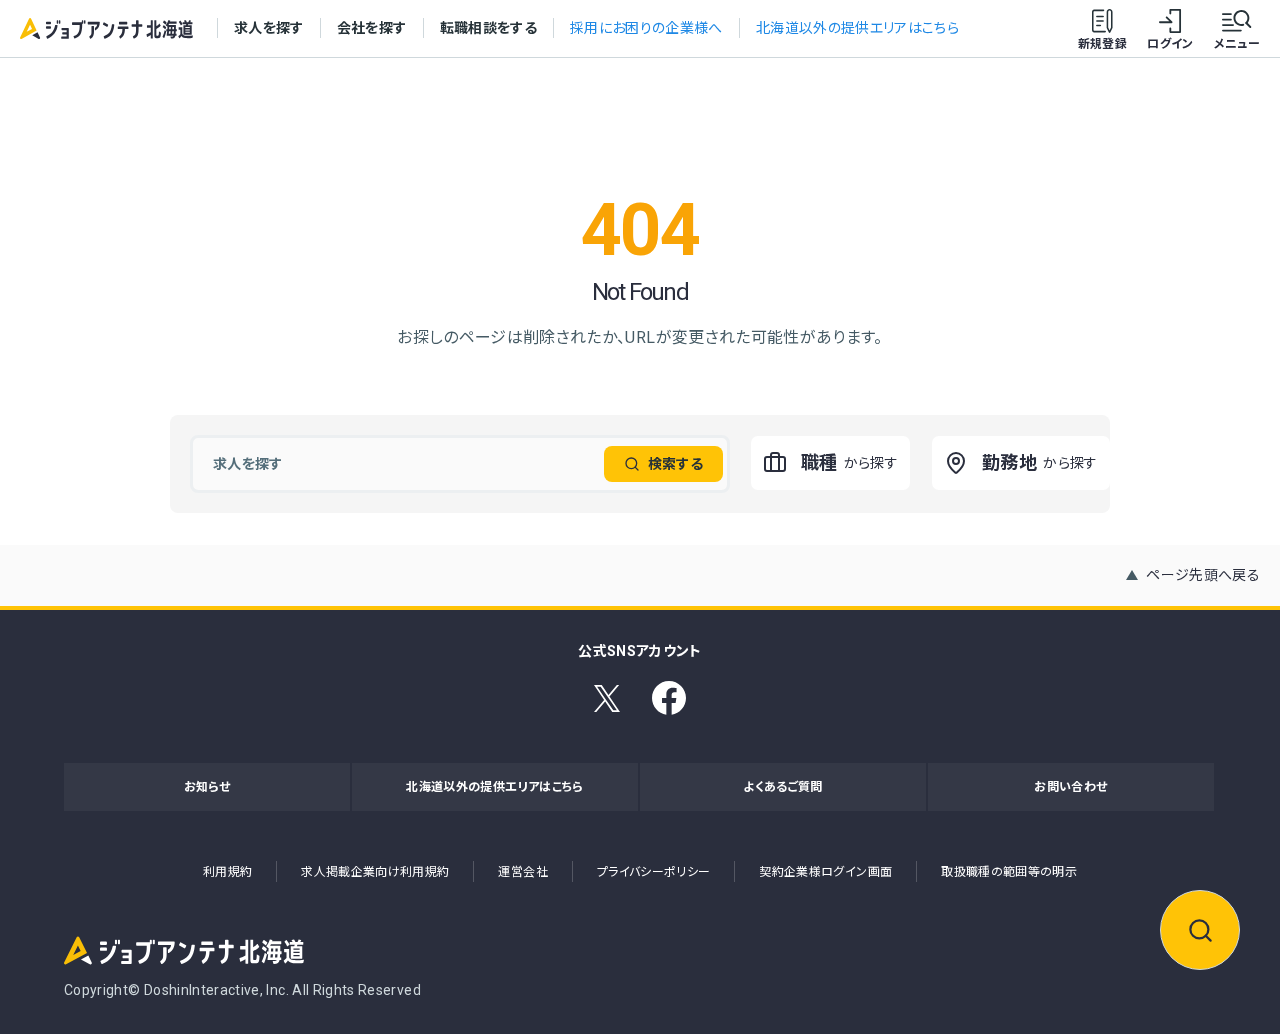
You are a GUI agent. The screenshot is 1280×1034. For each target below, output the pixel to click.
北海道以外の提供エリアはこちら (857, 28)
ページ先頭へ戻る (1203, 575)
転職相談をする (488, 28)
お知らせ (207, 787)
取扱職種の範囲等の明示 (1009, 872)
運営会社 (522, 872)
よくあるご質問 (782, 787)
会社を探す (372, 28)
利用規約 (227, 872)
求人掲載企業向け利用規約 (375, 872)
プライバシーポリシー (654, 872)
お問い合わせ (1070, 787)
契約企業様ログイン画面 (825, 872)
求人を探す (269, 28)
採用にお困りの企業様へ (646, 28)
